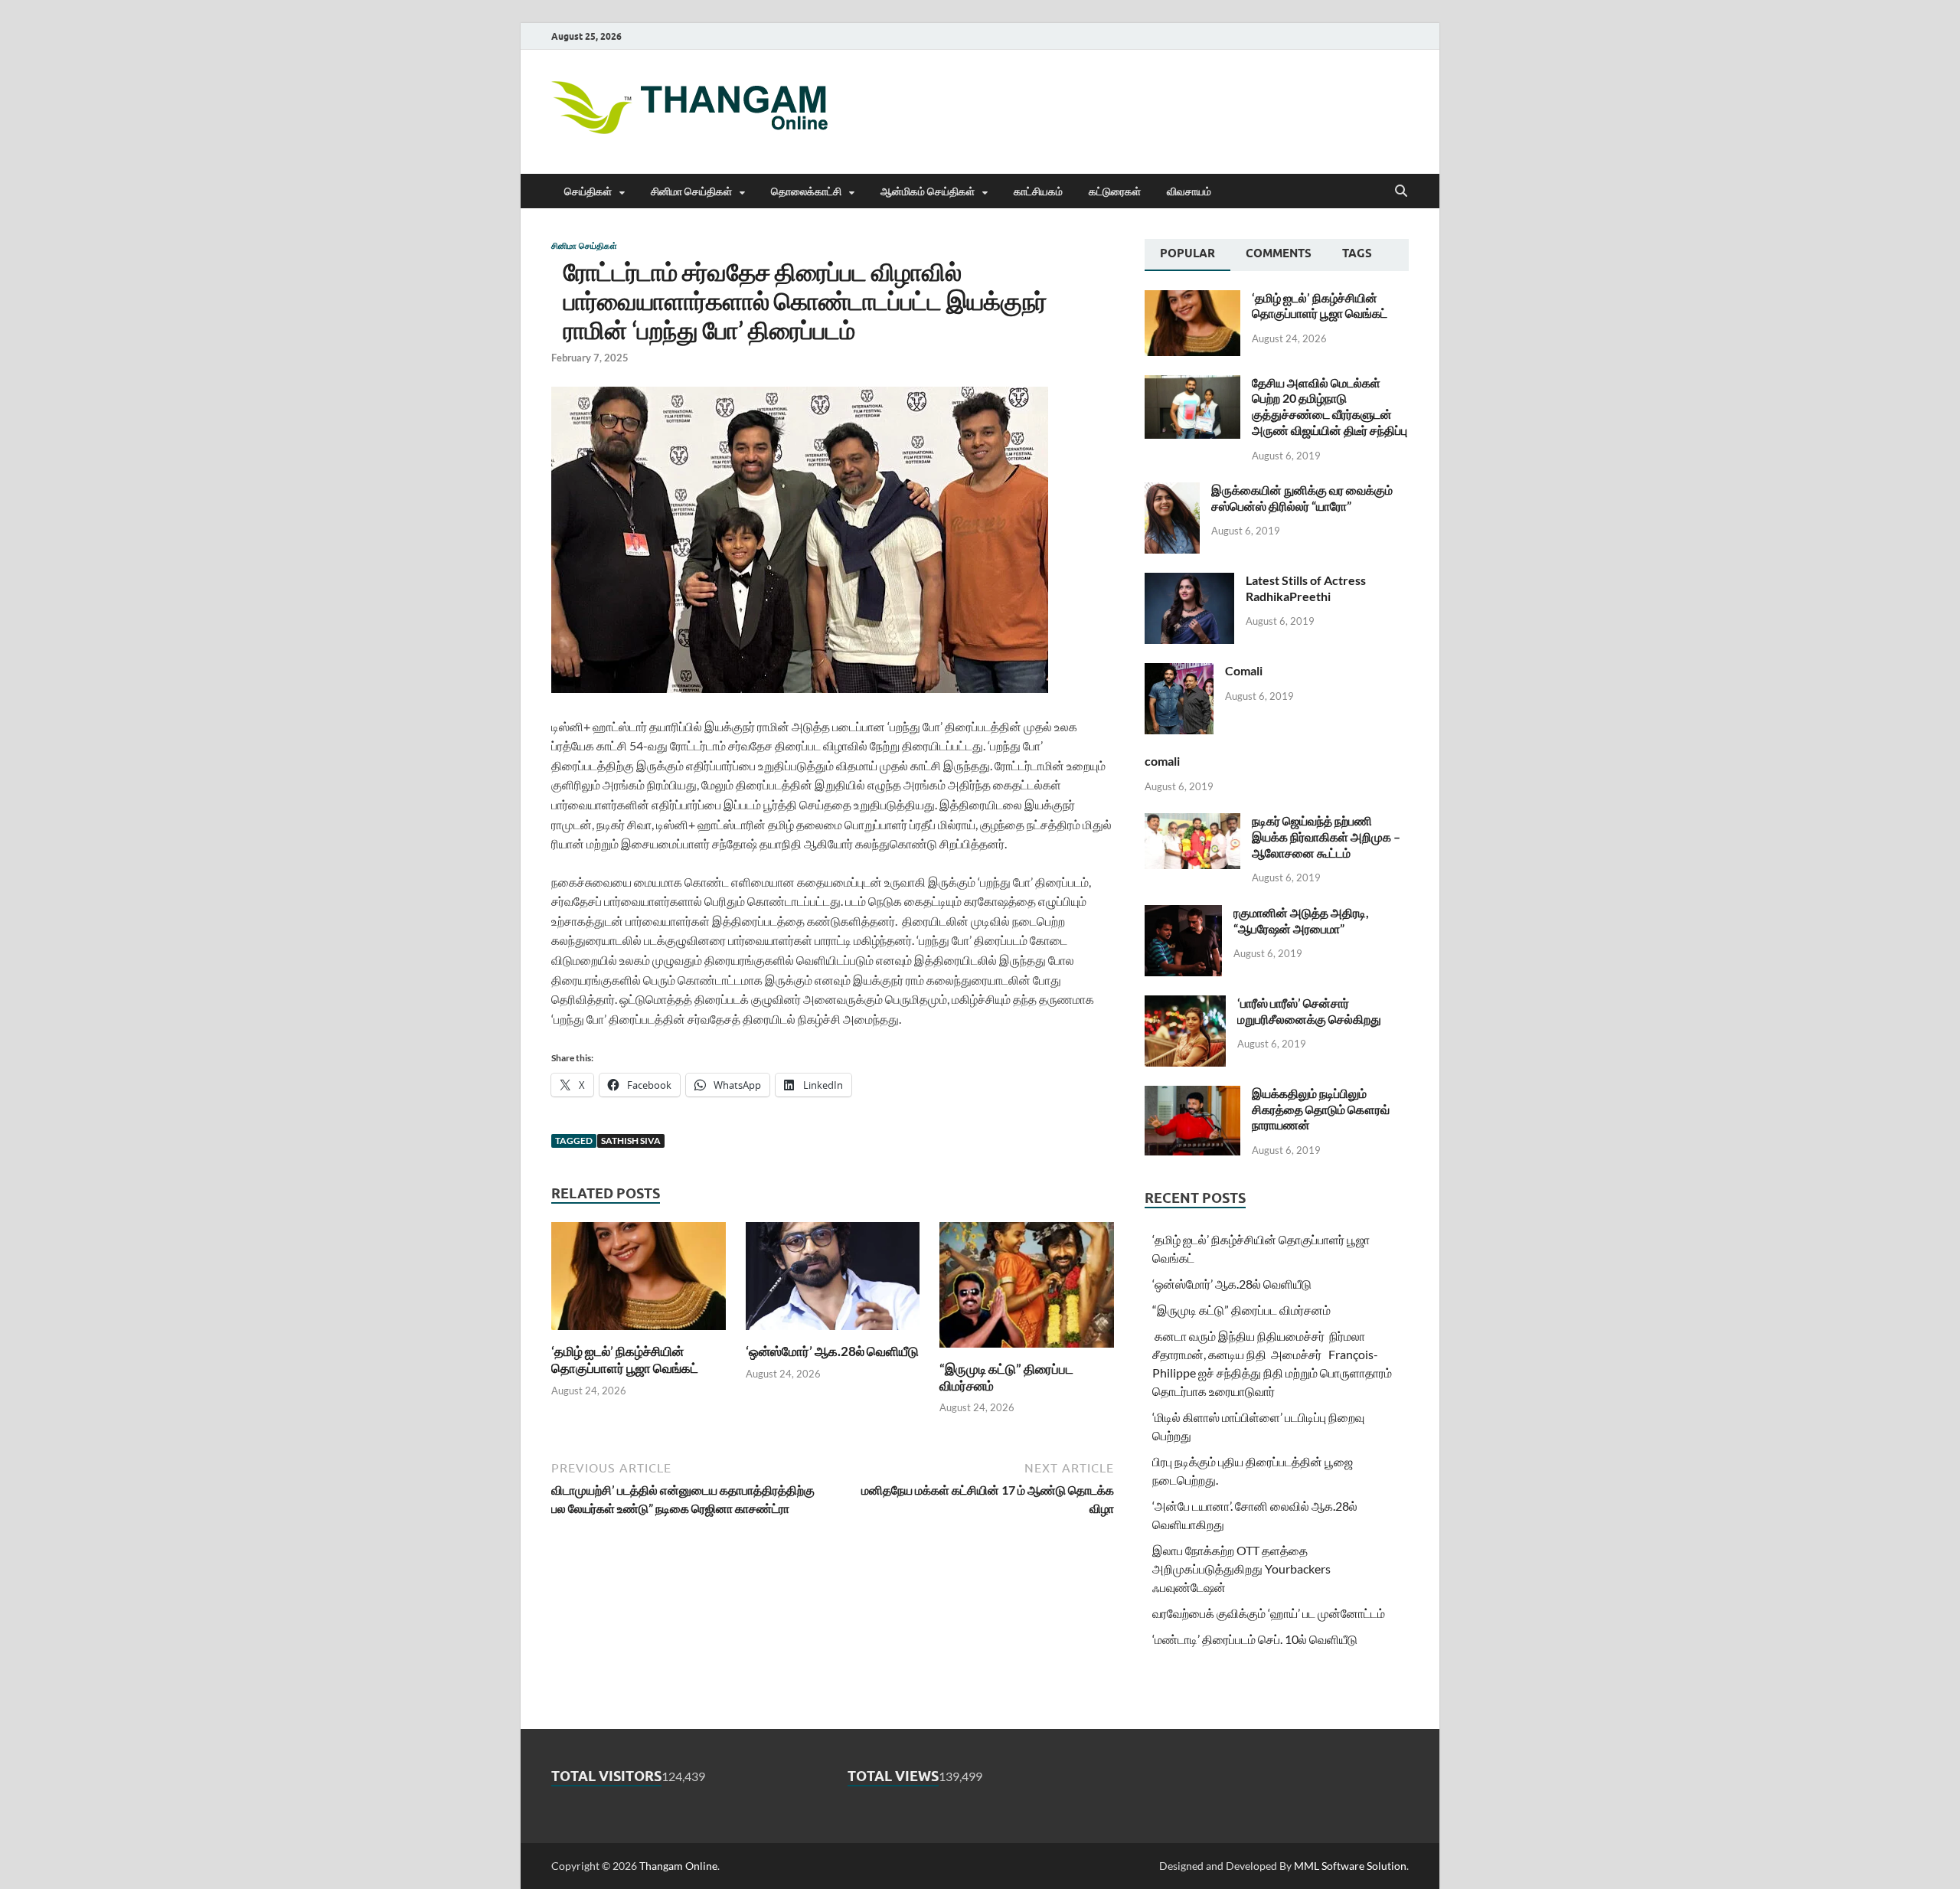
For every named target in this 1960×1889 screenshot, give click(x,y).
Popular (1187, 253)
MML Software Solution (1350, 1866)
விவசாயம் (1189, 191)
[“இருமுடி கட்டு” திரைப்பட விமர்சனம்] (1027, 1290)
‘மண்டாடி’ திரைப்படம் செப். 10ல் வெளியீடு (1255, 1639)
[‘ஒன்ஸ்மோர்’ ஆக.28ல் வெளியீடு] (833, 1281)
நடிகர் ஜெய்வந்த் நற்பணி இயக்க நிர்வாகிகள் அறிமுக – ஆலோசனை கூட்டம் (1326, 837)
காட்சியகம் (1038, 191)
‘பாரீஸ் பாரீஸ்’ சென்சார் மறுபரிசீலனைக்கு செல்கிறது (1309, 1011)
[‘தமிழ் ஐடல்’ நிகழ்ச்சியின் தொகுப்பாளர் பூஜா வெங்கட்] (639, 1281)
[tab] (1187, 255)
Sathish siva (631, 1141)
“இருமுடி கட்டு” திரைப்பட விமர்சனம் (1241, 1310)
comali (1162, 761)
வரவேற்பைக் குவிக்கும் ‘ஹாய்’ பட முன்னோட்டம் (1269, 1613)
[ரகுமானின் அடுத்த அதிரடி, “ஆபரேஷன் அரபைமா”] (1183, 914)
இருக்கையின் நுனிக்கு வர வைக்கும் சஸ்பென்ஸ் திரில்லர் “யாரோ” (1302, 498)
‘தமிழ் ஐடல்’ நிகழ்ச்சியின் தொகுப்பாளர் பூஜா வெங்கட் (625, 1360)
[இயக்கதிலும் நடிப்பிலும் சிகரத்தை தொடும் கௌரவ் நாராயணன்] (1192, 1095)
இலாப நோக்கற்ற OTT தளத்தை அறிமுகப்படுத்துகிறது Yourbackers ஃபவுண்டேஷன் (1241, 1569)
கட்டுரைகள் (1115, 191)
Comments (1279, 253)
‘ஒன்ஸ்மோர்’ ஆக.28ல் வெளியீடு (832, 1351)
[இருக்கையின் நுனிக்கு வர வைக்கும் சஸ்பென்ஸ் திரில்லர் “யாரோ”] (1172, 491)
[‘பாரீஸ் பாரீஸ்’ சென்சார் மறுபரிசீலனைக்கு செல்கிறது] (1185, 1004)
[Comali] (1179, 672)
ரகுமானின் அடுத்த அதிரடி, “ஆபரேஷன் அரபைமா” (1301, 920)
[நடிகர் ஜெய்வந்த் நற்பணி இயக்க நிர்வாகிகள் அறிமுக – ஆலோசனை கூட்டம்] (1192, 822)
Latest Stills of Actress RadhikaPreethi (1306, 588)
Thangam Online (678, 1866)
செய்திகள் (588, 191)
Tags (1357, 253)
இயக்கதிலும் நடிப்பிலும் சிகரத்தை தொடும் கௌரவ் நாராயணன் (1321, 1109)
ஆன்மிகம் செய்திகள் (928, 191)
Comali (1244, 670)
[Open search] (1401, 191)
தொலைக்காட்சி (806, 191)
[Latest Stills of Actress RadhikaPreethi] (1189, 582)
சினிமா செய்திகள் (691, 191)
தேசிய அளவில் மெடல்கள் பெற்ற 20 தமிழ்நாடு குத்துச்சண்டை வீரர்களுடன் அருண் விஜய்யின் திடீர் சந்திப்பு (1330, 406)
